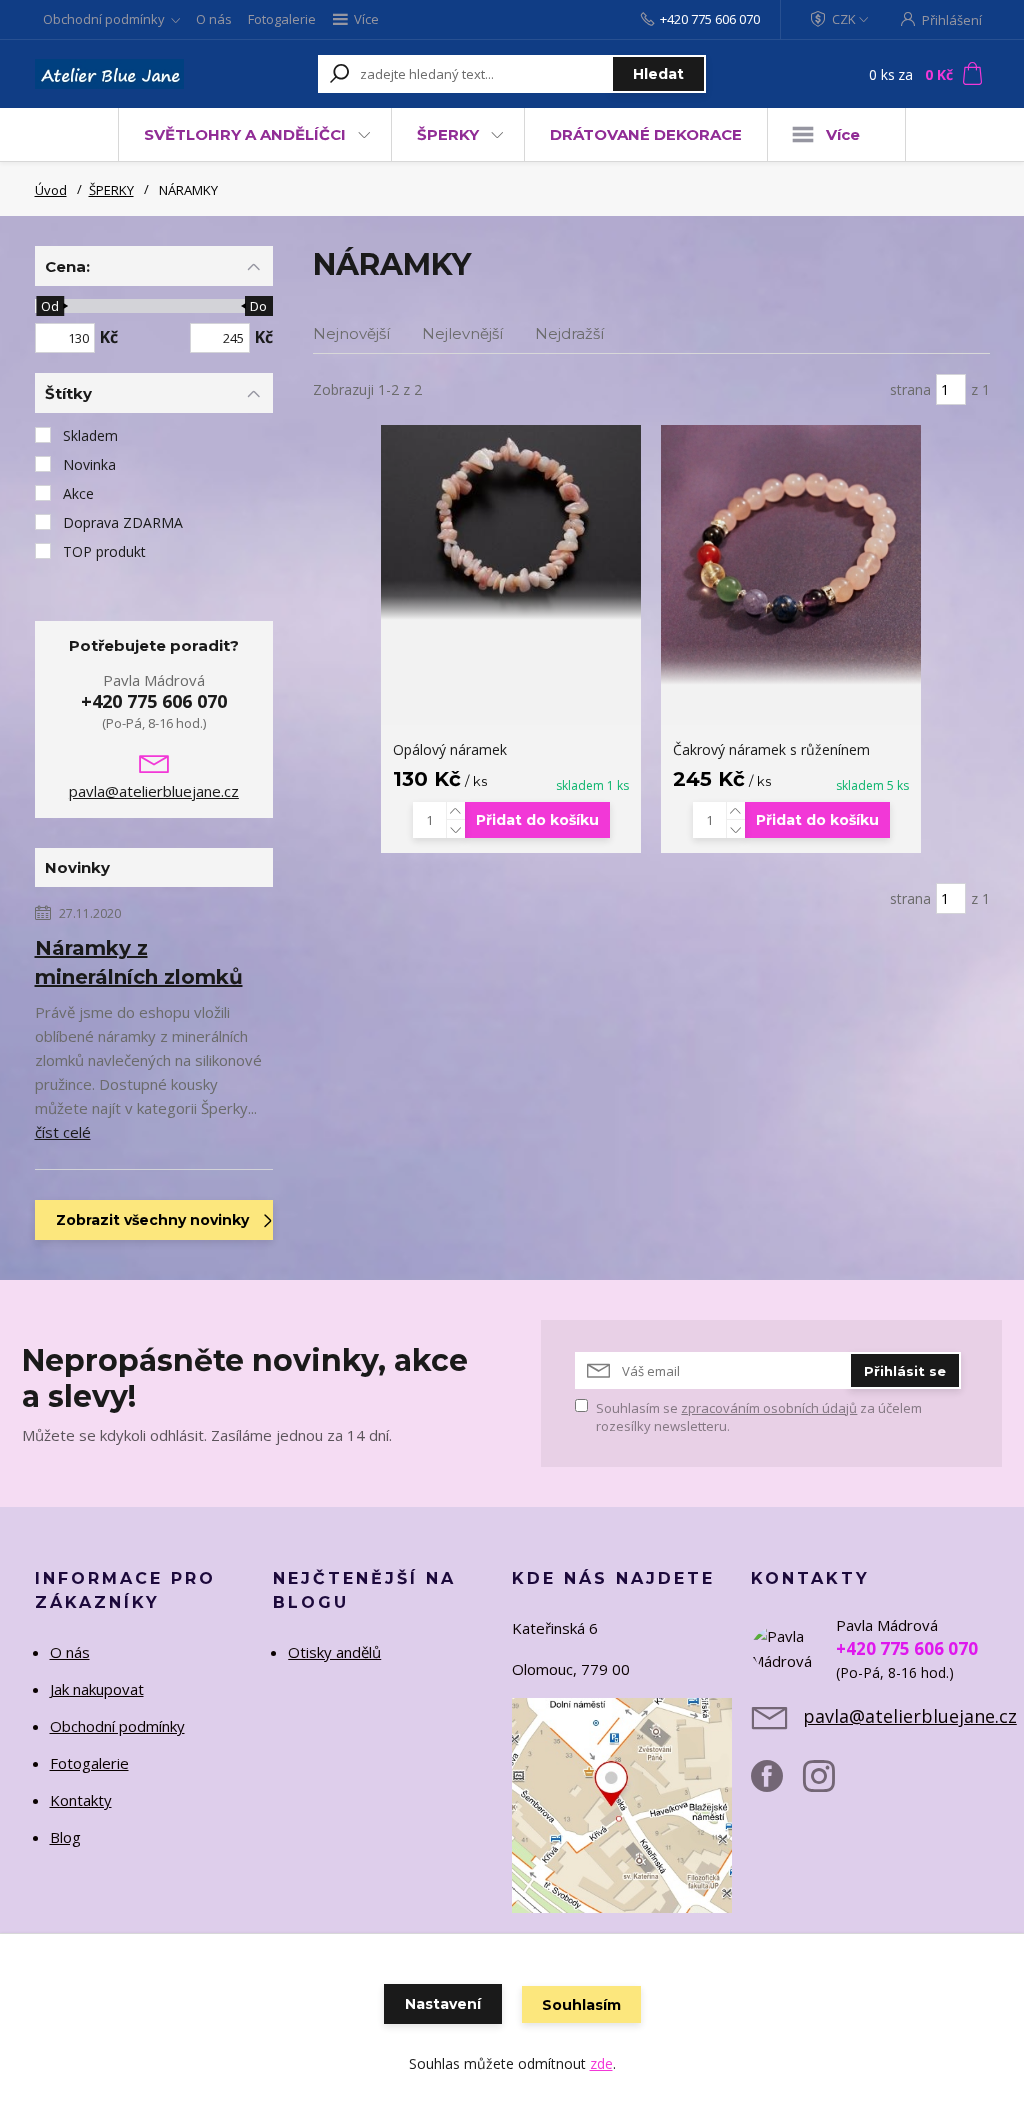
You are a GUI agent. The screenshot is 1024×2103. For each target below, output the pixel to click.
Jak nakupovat (97, 1689)
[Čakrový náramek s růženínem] (791, 555)
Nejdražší (569, 333)
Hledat (658, 74)
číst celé (63, 1132)
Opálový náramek (450, 749)
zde (601, 2063)
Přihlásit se (905, 1371)
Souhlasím (581, 2005)
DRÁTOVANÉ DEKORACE (646, 134)
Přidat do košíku (537, 820)
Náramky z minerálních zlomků (139, 962)
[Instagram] (829, 1784)
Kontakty (81, 1800)
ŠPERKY (448, 134)
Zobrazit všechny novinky (152, 1220)
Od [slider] (51, 306)
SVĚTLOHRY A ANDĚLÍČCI (245, 134)
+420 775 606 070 (710, 19)
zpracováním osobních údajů (769, 1408)
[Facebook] (777, 1784)
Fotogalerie (282, 19)
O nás (214, 19)
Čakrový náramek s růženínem (771, 749)
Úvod (51, 190)
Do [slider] (259, 306)
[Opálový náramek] (511, 522)
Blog (65, 1837)
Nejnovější (351, 333)
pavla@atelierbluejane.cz (154, 791)
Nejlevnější (462, 333)
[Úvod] (109, 74)
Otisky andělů (334, 1652)
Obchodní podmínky (104, 19)
